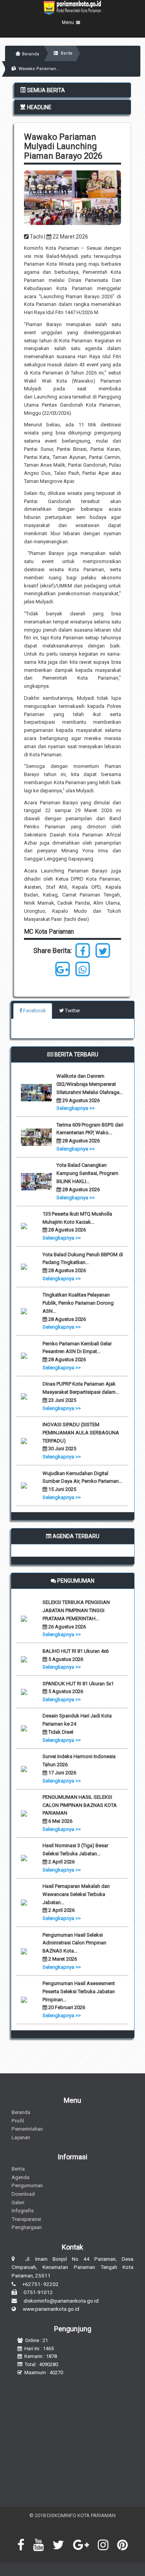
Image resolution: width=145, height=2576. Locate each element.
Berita (66, 53)
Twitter (72, 1011)
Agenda (20, 2177)
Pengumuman (27, 2185)
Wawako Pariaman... (38, 69)
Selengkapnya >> (76, 1108)
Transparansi (26, 2219)
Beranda (31, 54)
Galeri (18, 2202)
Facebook (34, 1011)
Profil (18, 2121)
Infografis (23, 2210)
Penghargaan (27, 2227)
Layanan (21, 2137)
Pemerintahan (27, 2129)
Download (23, 2194)
